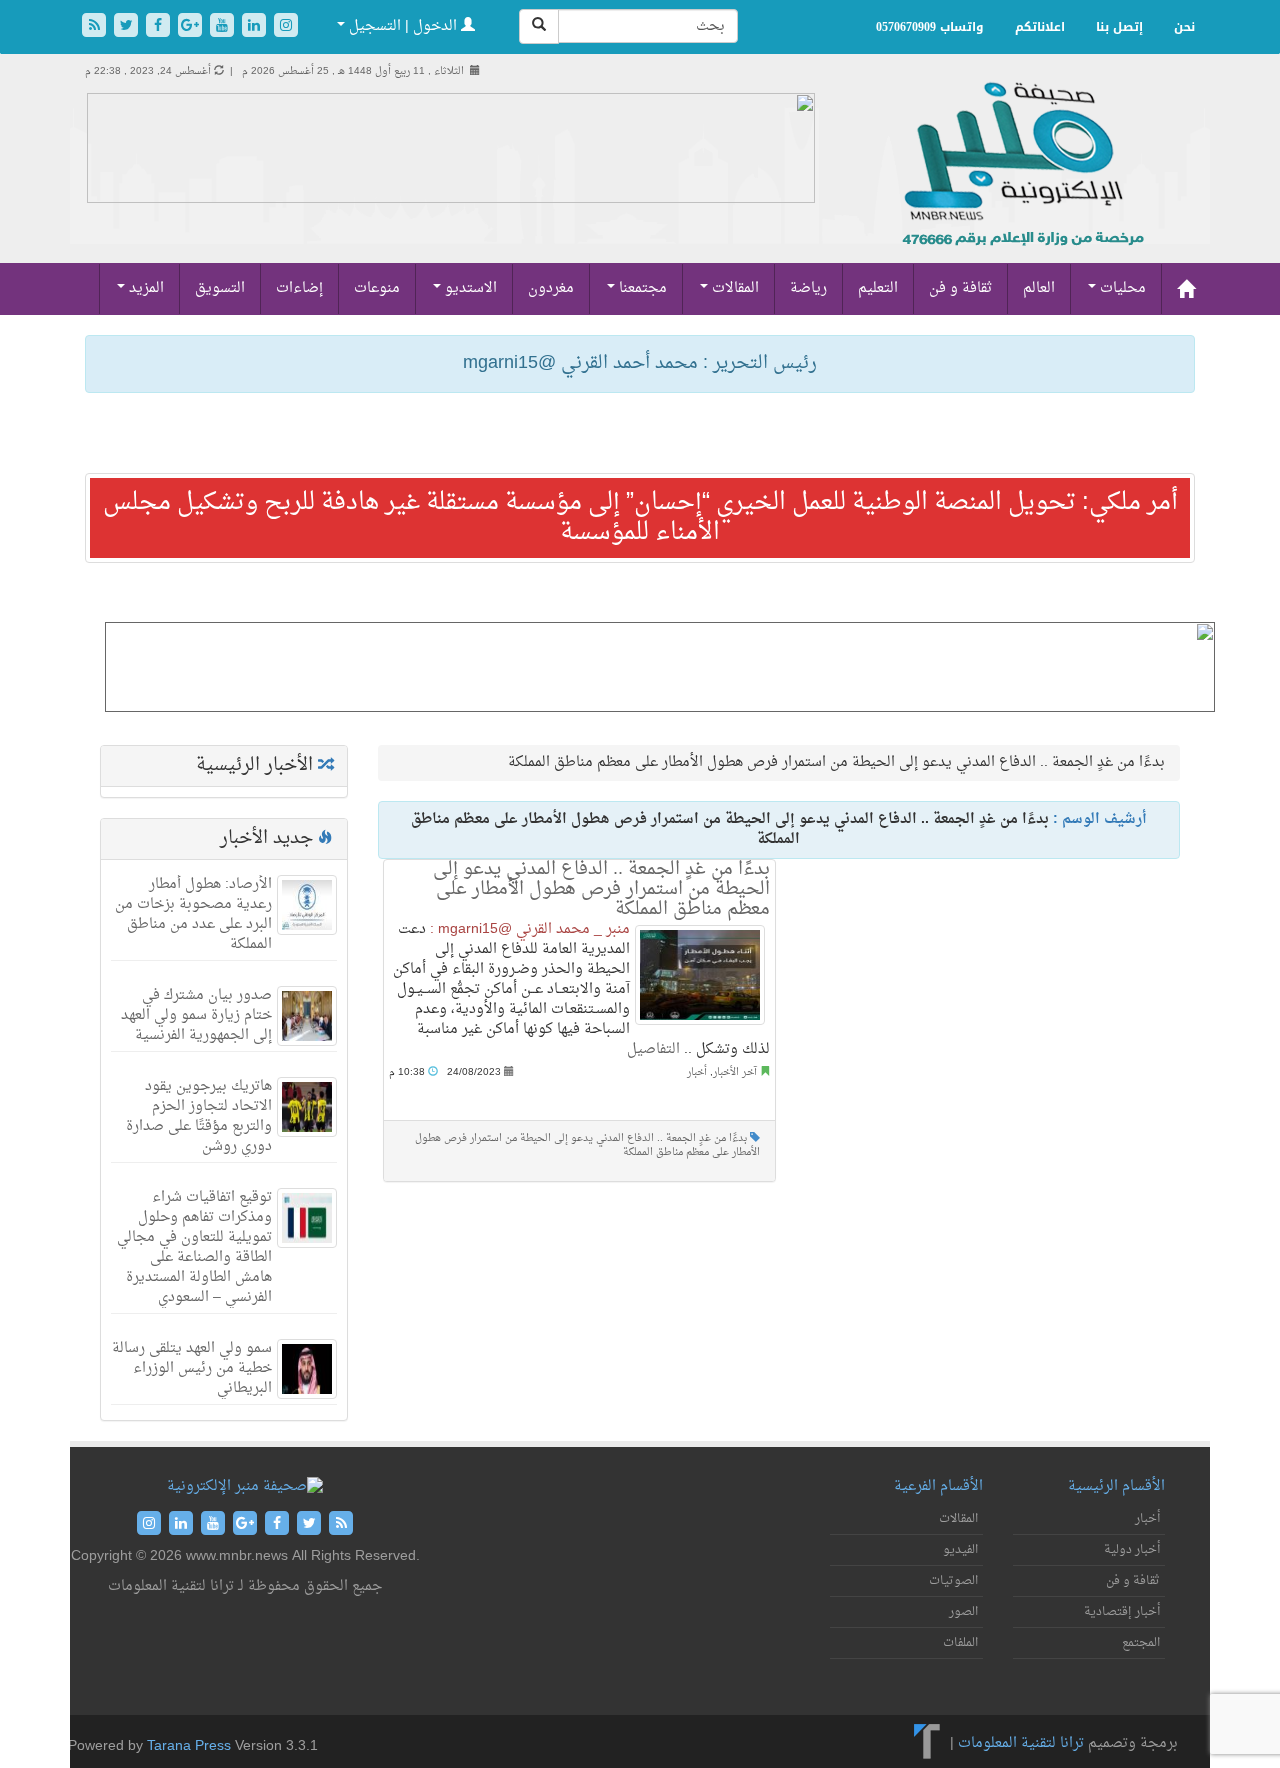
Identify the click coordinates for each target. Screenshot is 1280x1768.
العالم (1039, 288)
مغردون (551, 288)
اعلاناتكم (1040, 27)
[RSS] (96, 27)
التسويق (220, 288)
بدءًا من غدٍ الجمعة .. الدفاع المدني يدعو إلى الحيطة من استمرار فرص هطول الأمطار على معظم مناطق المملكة (601, 889)
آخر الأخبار (735, 1072)
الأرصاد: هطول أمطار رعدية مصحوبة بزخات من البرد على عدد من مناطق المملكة (193, 914)
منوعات (377, 288)
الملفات (960, 1643)
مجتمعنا (641, 288)
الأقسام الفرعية (938, 1486)
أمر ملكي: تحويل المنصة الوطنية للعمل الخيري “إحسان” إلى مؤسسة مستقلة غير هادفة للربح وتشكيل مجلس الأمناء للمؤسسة (640, 518)
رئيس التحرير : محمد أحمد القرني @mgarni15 (640, 363)
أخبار (697, 1072)
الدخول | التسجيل (403, 26)
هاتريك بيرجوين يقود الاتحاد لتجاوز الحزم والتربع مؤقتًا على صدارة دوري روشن (199, 1116)
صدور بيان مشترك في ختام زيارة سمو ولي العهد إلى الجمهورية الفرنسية (196, 1015)
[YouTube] (224, 27)
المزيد (144, 288)
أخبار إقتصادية (1122, 1612)
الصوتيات (953, 1581)
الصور (963, 1612)
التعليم (878, 288)
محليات (1121, 288)
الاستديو (469, 288)
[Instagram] (286, 27)
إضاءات (299, 288)
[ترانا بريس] (927, 1743)
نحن (1184, 27)
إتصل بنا (1119, 27)
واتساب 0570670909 (930, 27)
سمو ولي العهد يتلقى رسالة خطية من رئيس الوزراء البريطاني (192, 1368)
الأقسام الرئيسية (1116, 1486)
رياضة (808, 288)
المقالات (733, 288)
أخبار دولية (1132, 1550)
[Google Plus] (192, 27)
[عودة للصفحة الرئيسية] (1020, 185)
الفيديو (960, 1550)
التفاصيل (653, 1049)
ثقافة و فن (960, 288)
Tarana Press (189, 1746)
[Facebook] (160, 27)
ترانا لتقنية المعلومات (1021, 1743)
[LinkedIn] (256, 27)
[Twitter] (128, 27)
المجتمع (1141, 1643)
